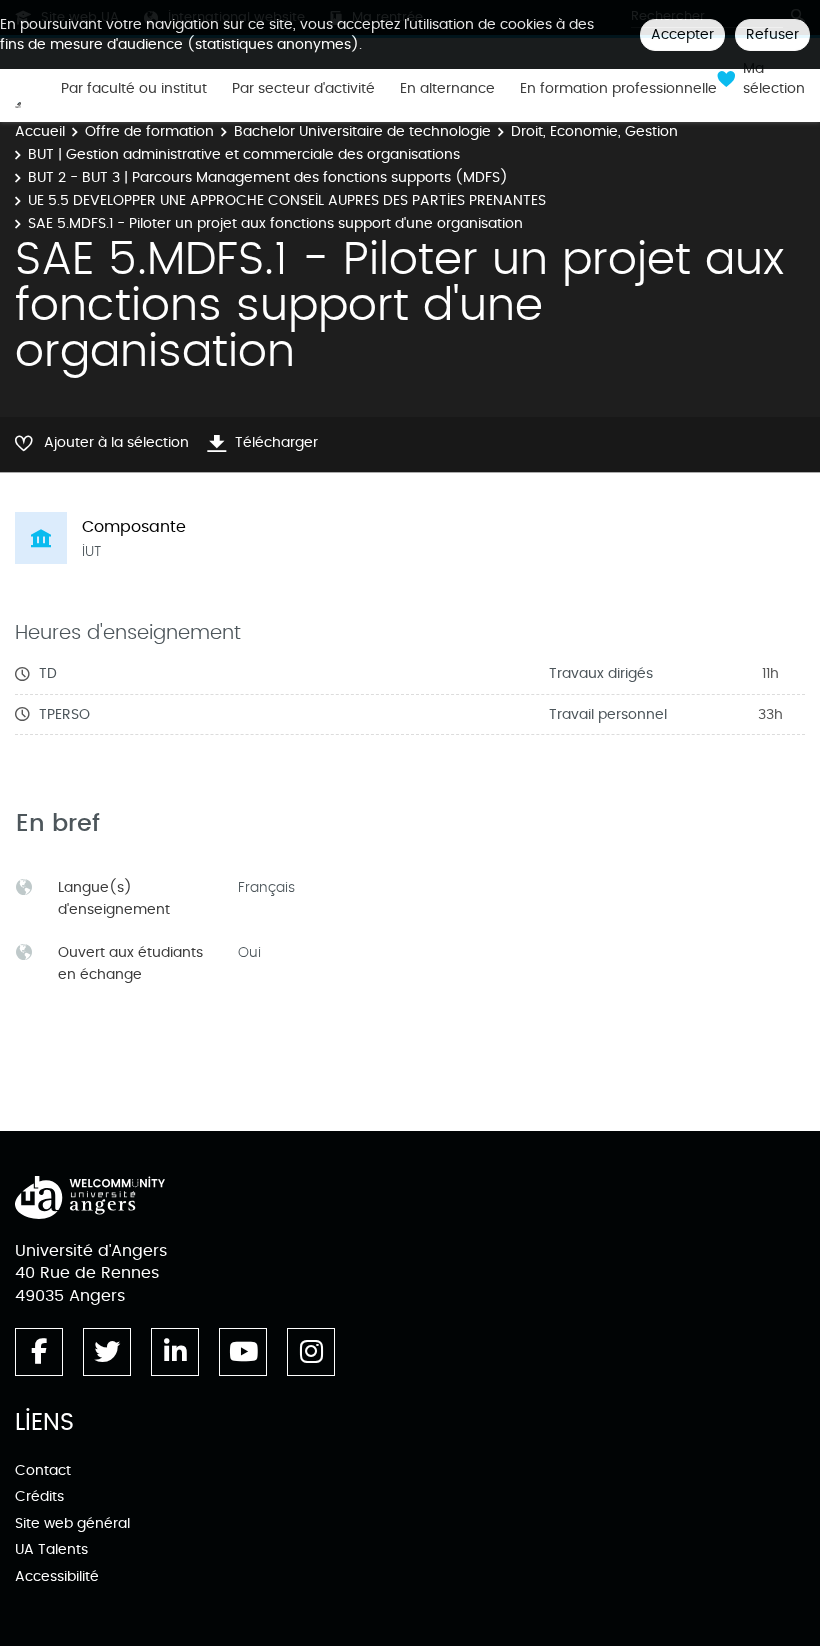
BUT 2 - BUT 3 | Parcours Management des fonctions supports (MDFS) (268, 177)
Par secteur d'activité (303, 89)
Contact (43, 1470)
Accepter (682, 34)
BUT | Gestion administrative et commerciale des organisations (244, 154)
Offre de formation (149, 131)
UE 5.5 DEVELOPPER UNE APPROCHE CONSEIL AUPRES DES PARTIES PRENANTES (287, 200)
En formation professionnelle (618, 89)
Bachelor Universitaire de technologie (362, 131)
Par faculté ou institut (134, 89)
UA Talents (51, 1549)
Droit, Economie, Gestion (594, 131)
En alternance (447, 89)
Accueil (40, 131)
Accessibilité (57, 1576)
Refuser (772, 34)
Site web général (72, 1523)
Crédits (39, 1496)
